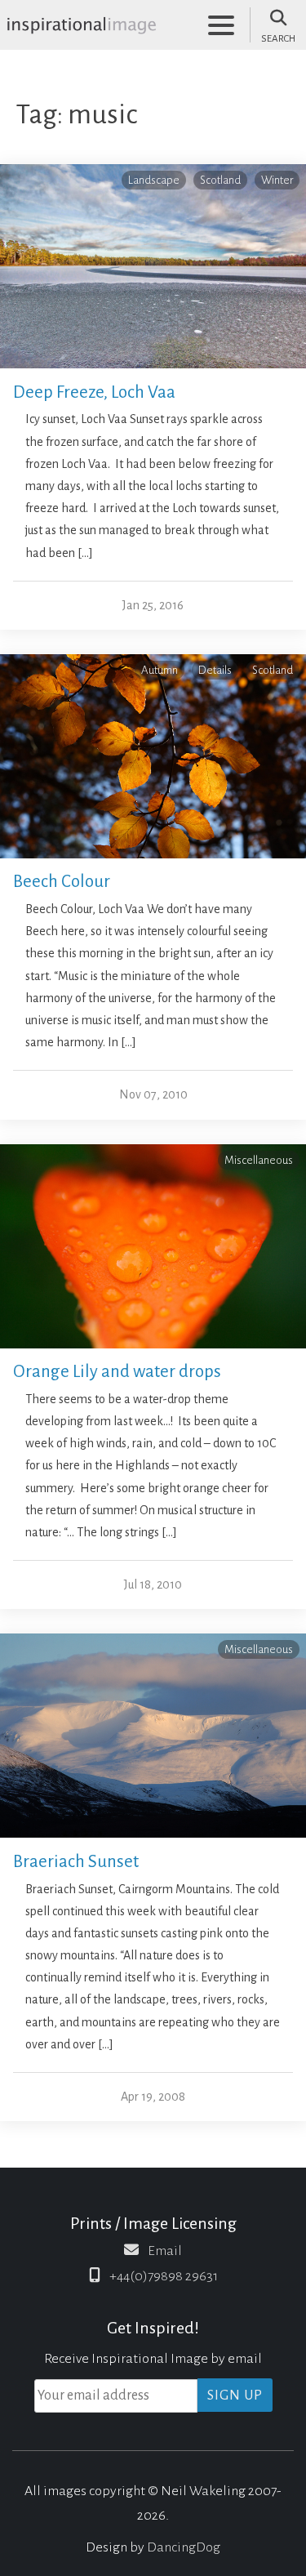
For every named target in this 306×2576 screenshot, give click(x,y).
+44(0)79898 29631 (164, 2276)
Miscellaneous (259, 1160)
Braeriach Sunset (76, 1862)
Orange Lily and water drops (117, 1372)
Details (215, 670)
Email (165, 2251)
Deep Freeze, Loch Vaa (94, 392)
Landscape (154, 180)
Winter (277, 180)
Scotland (220, 180)
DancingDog (184, 2547)
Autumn (160, 670)
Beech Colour (62, 882)
